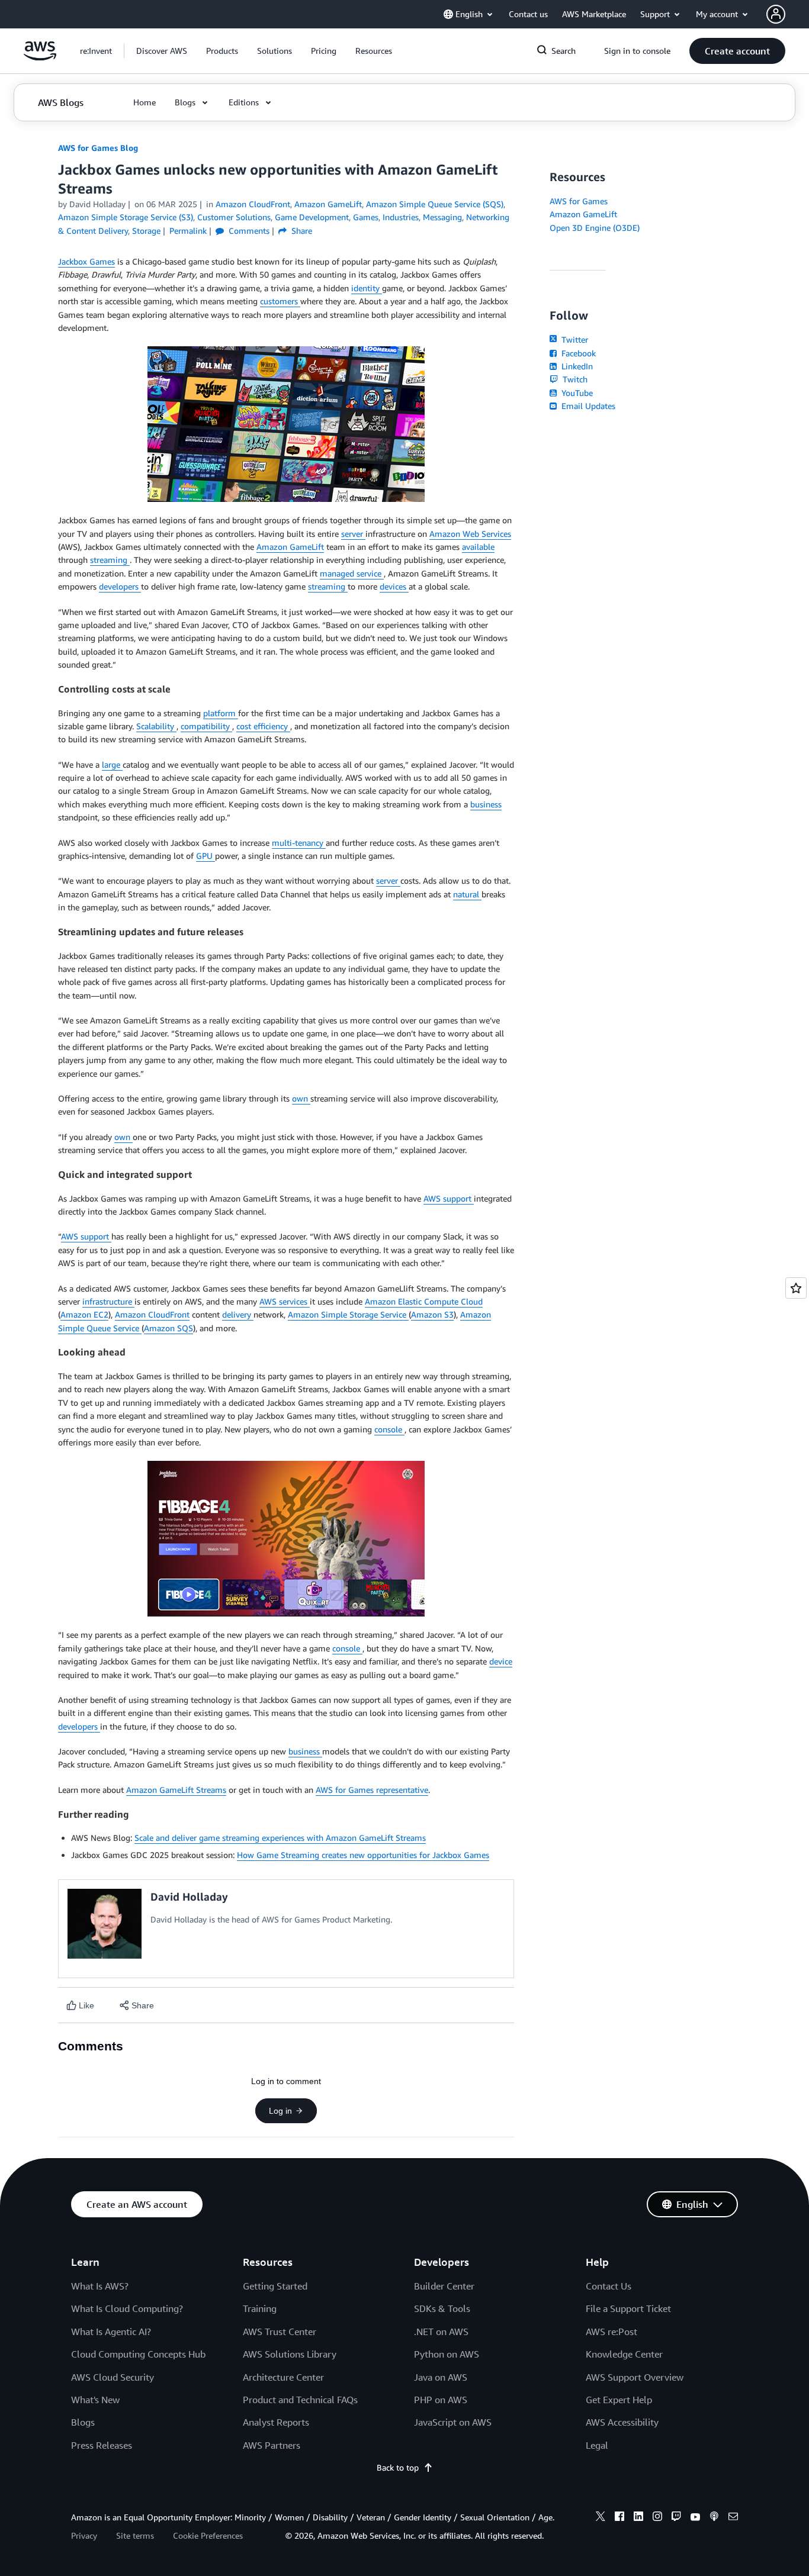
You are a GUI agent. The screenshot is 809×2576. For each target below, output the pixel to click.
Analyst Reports (276, 2422)
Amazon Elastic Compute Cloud (424, 1301)
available (478, 547)
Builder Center (444, 2286)
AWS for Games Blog (98, 148)
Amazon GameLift (290, 547)
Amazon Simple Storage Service (348, 1314)
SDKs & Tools (442, 2308)
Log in (280, 2111)
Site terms (135, 2535)
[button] (162, 51)
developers (120, 586)
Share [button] (301, 231)
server (353, 534)
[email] (733, 2518)
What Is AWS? (100, 2286)
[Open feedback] (796, 1288)
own (301, 1098)
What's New (95, 2400)
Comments (248, 231)
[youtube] (695, 2518)
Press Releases (102, 2445)
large (112, 764)
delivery (238, 1314)
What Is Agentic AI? (111, 2332)
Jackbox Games (86, 261)
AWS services (285, 1301)
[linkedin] (638, 2518)
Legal (597, 2445)
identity (367, 288)
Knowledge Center (624, 2354)
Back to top (398, 2467)
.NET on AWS (441, 2332)
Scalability (156, 726)
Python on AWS (447, 2354)
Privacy (84, 2535)
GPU (206, 856)
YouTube (576, 393)
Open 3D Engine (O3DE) (595, 228)
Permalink (188, 231)
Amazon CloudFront (152, 1314)
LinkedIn (576, 366)
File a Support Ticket (628, 2308)
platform (221, 713)
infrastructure (108, 1301)
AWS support (449, 1198)
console (389, 1429)
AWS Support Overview (635, 2377)
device (501, 1661)
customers (280, 301)
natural (467, 894)
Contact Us (609, 2286)
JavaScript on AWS (453, 2422)
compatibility (206, 726)
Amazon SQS (168, 1328)
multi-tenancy (299, 843)
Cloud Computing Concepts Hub (138, 2354)
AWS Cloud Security (113, 2377)
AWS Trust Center (280, 2332)
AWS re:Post (611, 2332)
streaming (110, 560)
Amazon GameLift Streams (176, 1790)
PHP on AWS (441, 2400)
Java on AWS (441, 2377)
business (486, 804)
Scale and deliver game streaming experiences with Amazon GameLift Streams (280, 1838)
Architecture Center (283, 2377)
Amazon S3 (432, 1314)
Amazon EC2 (84, 1314)
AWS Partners (272, 2445)
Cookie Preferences (208, 2535)
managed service (352, 573)
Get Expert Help (619, 2400)
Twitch (574, 379)
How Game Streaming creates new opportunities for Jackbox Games (363, 1855)
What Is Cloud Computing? (127, 2308)
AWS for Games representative (372, 1790)
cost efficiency (263, 726)
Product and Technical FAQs (300, 2400)
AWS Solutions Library (290, 2354)
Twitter (574, 339)
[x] (601, 2518)
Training (260, 2308)
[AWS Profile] (776, 14)
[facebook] (619, 2518)
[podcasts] (714, 2518)
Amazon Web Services (470, 534)
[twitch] (676, 2518)
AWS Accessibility (622, 2422)
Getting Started (275, 2286)
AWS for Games (579, 201)
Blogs (83, 2422)
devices (394, 586)
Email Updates (587, 406)
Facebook (577, 353)
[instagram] (657, 2518)
